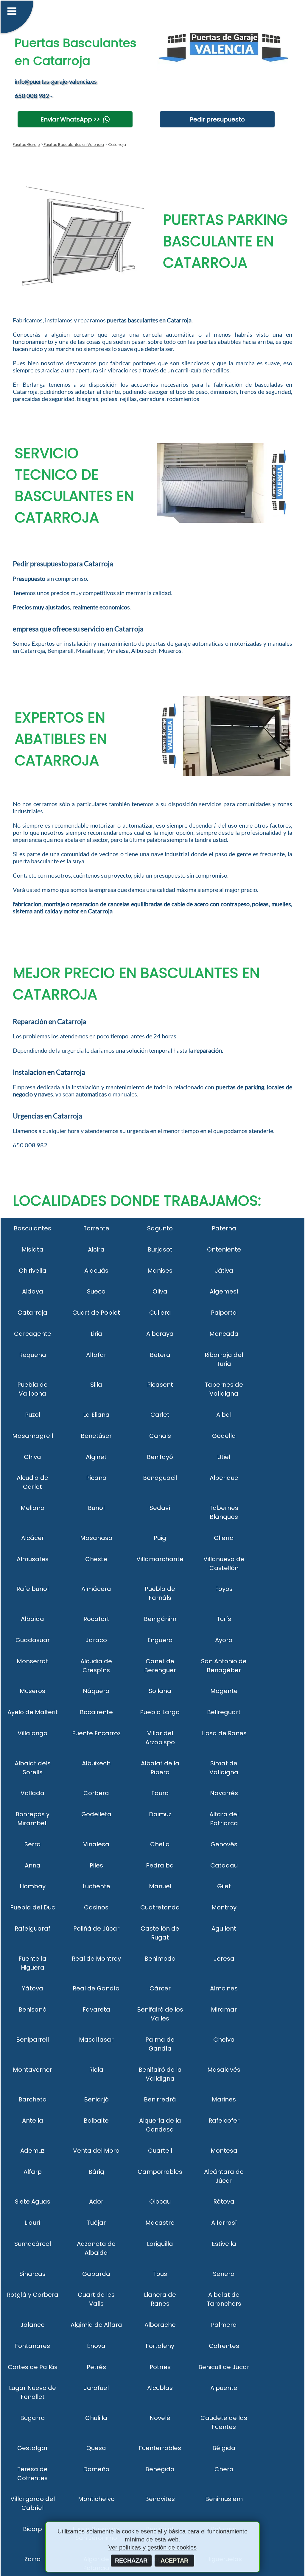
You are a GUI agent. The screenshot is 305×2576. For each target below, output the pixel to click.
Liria (96, 1334)
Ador (96, 2201)
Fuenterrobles (160, 2448)
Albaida (32, 1619)
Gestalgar (33, 2448)
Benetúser (96, 1436)
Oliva (160, 1291)
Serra (33, 1844)
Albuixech (96, 1763)
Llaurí (32, 2223)
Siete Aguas (33, 2201)
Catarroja (32, 1313)
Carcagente (33, 1334)
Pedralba (160, 1865)
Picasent (160, 1385)
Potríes (160, 2367)
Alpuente (224, 2388)
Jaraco (96, 1640)
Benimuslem (224, 2499)
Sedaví (160, 1508)
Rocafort (96, 1619)
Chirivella (33, 1271)
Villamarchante (160, 1559)
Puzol (33, 1415)
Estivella (224, 2244)
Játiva (224, 1271)
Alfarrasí (224, 2223)
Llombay (33, 1886)
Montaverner (32, 2070)
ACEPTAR (174, 2561)
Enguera (160, 1640)
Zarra (33, 2559)
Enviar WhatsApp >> (70, 119)
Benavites (160, 2499)
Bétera (160, 1355)
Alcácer (33, 1538)
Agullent (224, 1929)
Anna (33, 1865)
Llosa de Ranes (224, 1733)
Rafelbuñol (32, 1589)
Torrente (96, 1228)
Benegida (160, 2469)
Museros (32, 1691)
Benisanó (32, 2009)
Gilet (224, 1886)
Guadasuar (33, 1640)
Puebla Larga (160, 1712)
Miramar (224, 2009)
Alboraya (160, 1334)
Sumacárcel (33, 2244)
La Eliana (96, 1415)
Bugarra (33, 2418)
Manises (160, 1271)
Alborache (160, 2325)
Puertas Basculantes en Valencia (73, 145)
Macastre (160, 2223)
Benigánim (160, 1619)
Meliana (33, 1508)
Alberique (224, 1478)
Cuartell (160, 2151)
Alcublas (160, 2388)
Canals (160, 1436)
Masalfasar (96, 2040)
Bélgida (224, 2448)
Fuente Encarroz (96, 1733)
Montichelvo (96, 2499)
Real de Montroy (96, 1959)
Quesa (96, 2448)
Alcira (96, 1249)
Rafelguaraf (32, 1929)
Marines (224, 2099)
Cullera (160, 1313)
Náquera (96, 1691)
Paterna (224, 1228)
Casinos (96, 1907)
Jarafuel (96, 2388)
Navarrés (224, 1793)
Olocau (160, 2201)
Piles (96, 1865)
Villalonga (33, 1733)
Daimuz (160, 1814)
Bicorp (32, 2529)
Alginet (96, 1457)
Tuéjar (96, 2223)
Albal (224, 1415)
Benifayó (160, 1457)
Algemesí (224, 1291)
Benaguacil (160, 1478)
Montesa (224, 2151)
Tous (160, 2274)
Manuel (160, 1886)
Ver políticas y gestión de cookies (152, 2547)
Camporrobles (160, 2172)
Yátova (32, 1988)
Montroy (224, 1907)
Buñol (96, 1508)
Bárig (96, 2172)
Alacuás (96, 1271)
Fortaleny (160, 2346)
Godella (224, 1436)
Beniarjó (96, 2099)
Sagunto (160, 1228)
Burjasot (160, 1249)
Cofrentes (224, 2346)
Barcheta (33, 2099)
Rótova (224, 2201)
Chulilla (96, 2418)
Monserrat (32, 1661)
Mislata (32, 1249)
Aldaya (33, 1291)
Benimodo (160, 1959)
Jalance (32, 2325)
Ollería (224, 1538)
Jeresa (224, 1959)
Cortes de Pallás (33, 2367)
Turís (224, 1619)
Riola (96, 2070)
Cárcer (160, 1988)
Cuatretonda (160, 1907)
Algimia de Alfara (96, 2325)
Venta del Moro (96, 2151)
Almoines (224, 1988)
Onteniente (224, 1249)
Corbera (96, 1793)
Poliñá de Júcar (96, 1929)
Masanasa (96, 1538)
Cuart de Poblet (96, 1313)
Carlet (160, 1415)
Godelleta (96, 1814)
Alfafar (96, 1355)
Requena (33, 1355)
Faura (160, 1793)
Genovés (224, 1844)
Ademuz (32, 2151)
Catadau (224, 1865)
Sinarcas (32, 2274)
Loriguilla (160, 2244)
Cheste (96, 1559)
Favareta (96, 2009)
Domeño (96, 2469)
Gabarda (96, 2274)
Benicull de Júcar (224, 2367)
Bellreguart (224, 1712)
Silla (96, 1385)
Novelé (160, 2418)
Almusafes (33, 1559)
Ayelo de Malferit (33, 1712)
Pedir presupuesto (217, 119)
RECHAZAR (131, 2561)
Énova (96, 2346)
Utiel (224, 1457)
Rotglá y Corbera (33, 2295)
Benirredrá (160, 2099)
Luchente (96, 1886)
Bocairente (96, 1712)
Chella (160, 1844)
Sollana (160, 1691)
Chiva (32, 1457)
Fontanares (32, 2346)
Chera (224, 2469)
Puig (160, 1538)
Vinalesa (96, 1844)
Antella (33, 2121)
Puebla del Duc (33, 1907)
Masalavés (224, 2070)
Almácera (96, 1589)
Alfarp (33, 2172)
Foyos (224, 1589)
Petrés (96, 2367)
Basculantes (32, 1228)
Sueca (96, 1291)
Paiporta (224, 1313)
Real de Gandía (96, 1988)
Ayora (224, 1640)
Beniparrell (32, 2040)
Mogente (224, 1691)
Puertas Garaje (26, 145)
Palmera (224, 2325)
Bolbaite (96, 2121)
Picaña (96, 1478)
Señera (224, 2274)
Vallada (32, 1793)
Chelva (224, 2040)
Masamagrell (33, 1436)
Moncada (224, 1334)
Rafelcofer (224, 2121)
